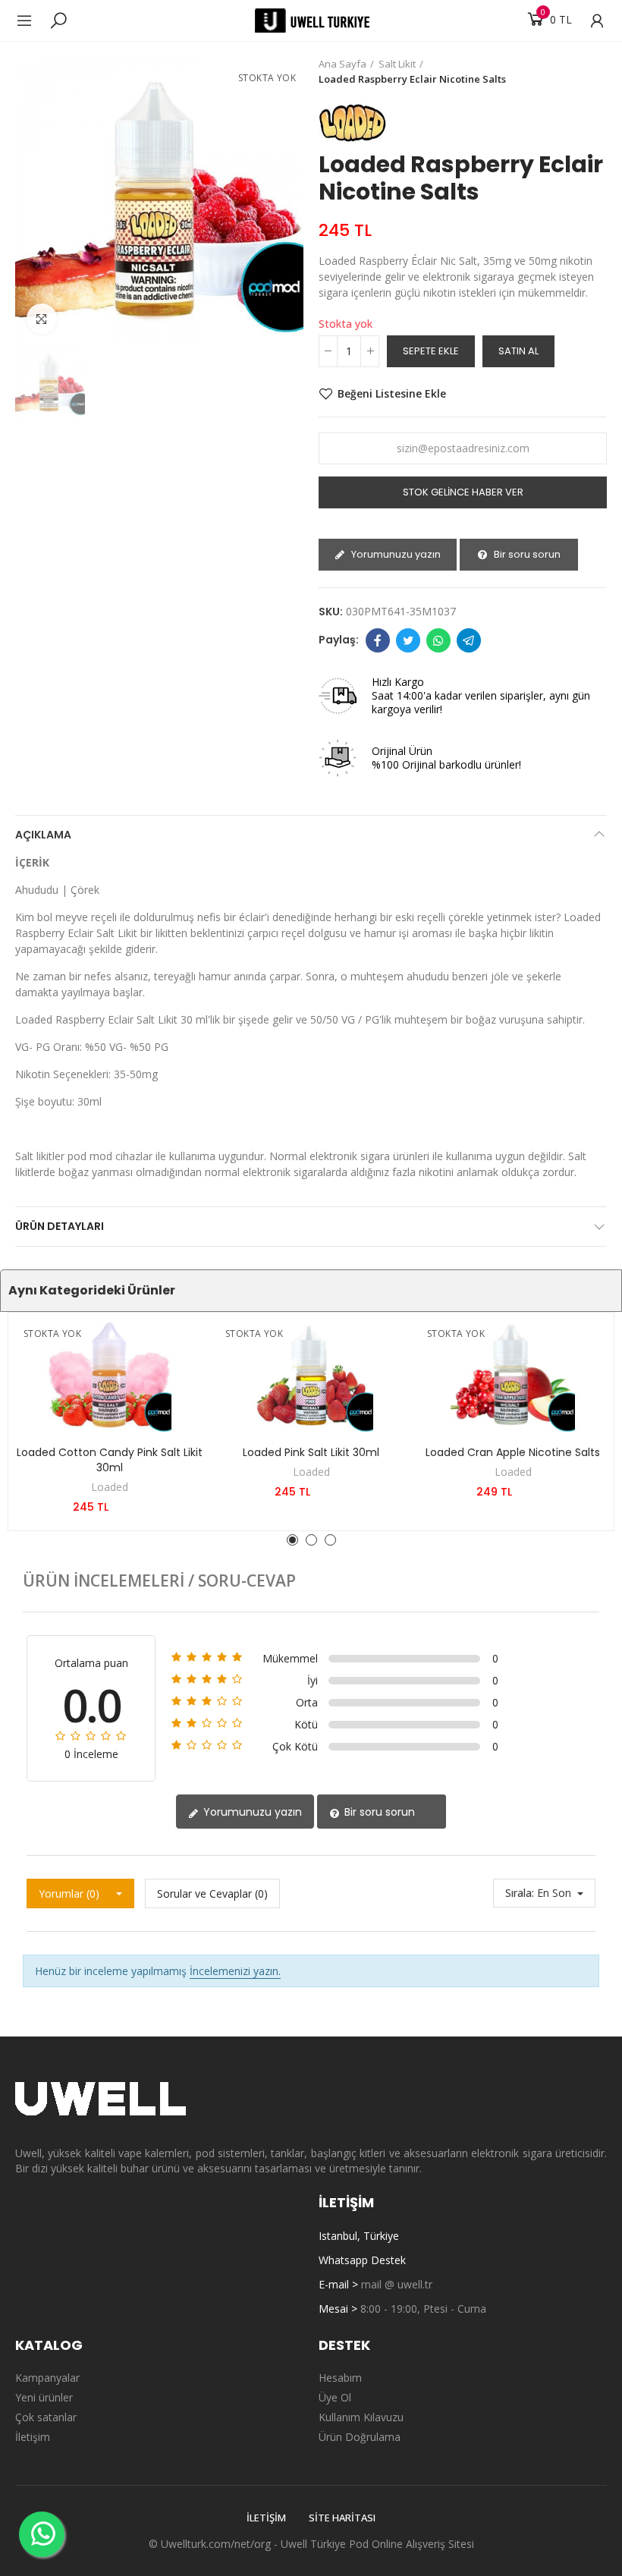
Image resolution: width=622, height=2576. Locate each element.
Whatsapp (438, 640)
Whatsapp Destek (362, 2260)
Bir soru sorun (526, 554)
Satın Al (518, 351)
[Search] (58, 20)
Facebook (378, 640)
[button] (292, 1540)
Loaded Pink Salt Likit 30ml (311, 1452)
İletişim (266, 2518)
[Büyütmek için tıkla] (42, 319)
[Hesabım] (589, 20)
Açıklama (43, 835)
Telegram (469, 640)
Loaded (110, 1487)
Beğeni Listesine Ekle (392, 393)
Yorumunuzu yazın (395, 554)
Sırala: (520, 1893)
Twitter (408, 640)
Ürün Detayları (60, 1226)
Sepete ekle (431, 351)
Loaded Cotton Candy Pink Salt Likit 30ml (110, 1460)
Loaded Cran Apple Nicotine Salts (513, 1452)
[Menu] (32, 20)
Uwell (294, 2544)
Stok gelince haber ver (463, 492)
